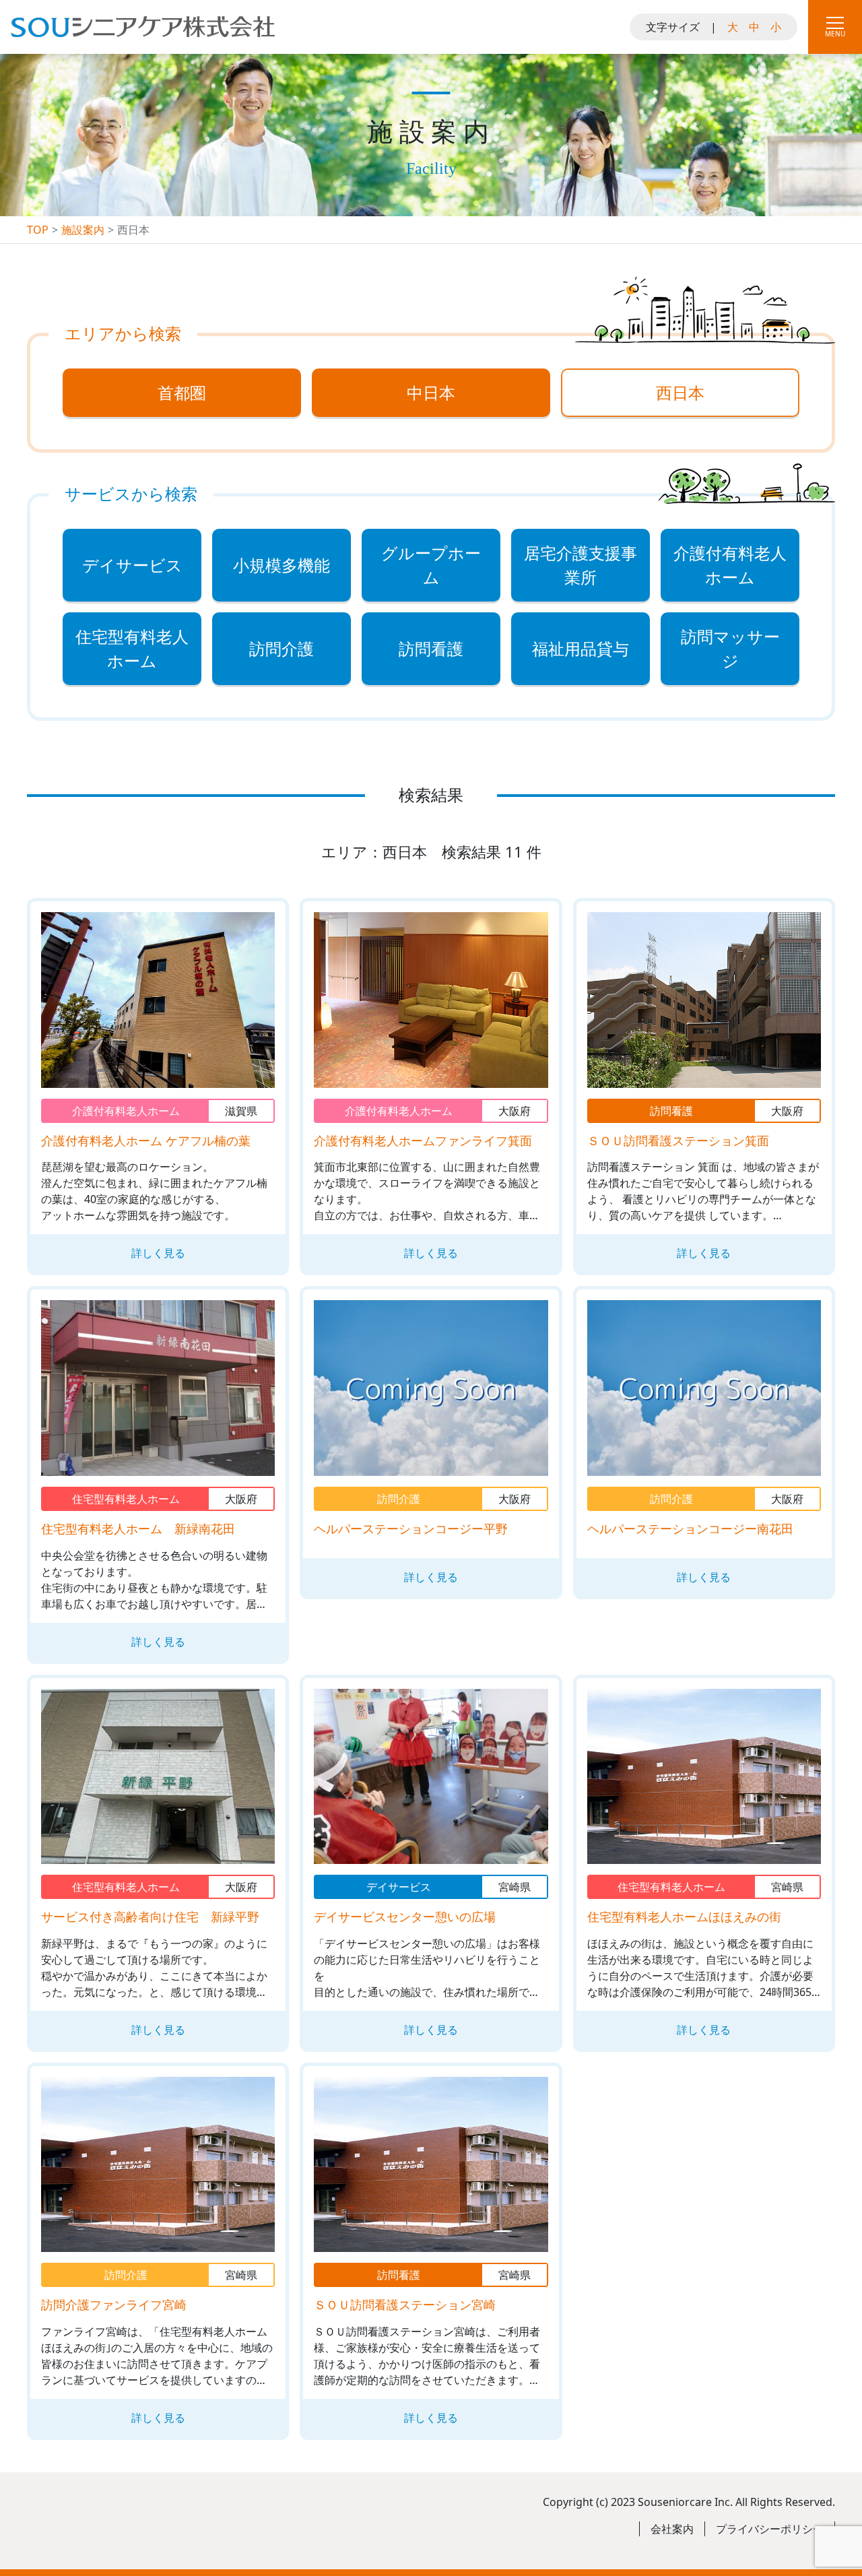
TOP (38, 230)
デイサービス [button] (132, 565)
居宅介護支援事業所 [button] (581, 565)
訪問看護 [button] (431, 648)
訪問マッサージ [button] (730, 648)
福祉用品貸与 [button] (581, 648)
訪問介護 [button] (281, 648)
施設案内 (83, 230)
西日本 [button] (680, 392)
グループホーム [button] (431, 565)
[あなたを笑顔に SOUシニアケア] (143, 39)
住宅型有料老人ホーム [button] (132, 648)
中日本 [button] (431, 392)
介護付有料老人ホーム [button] (730, 565)
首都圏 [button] (182, 392)
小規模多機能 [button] (281, 565)
